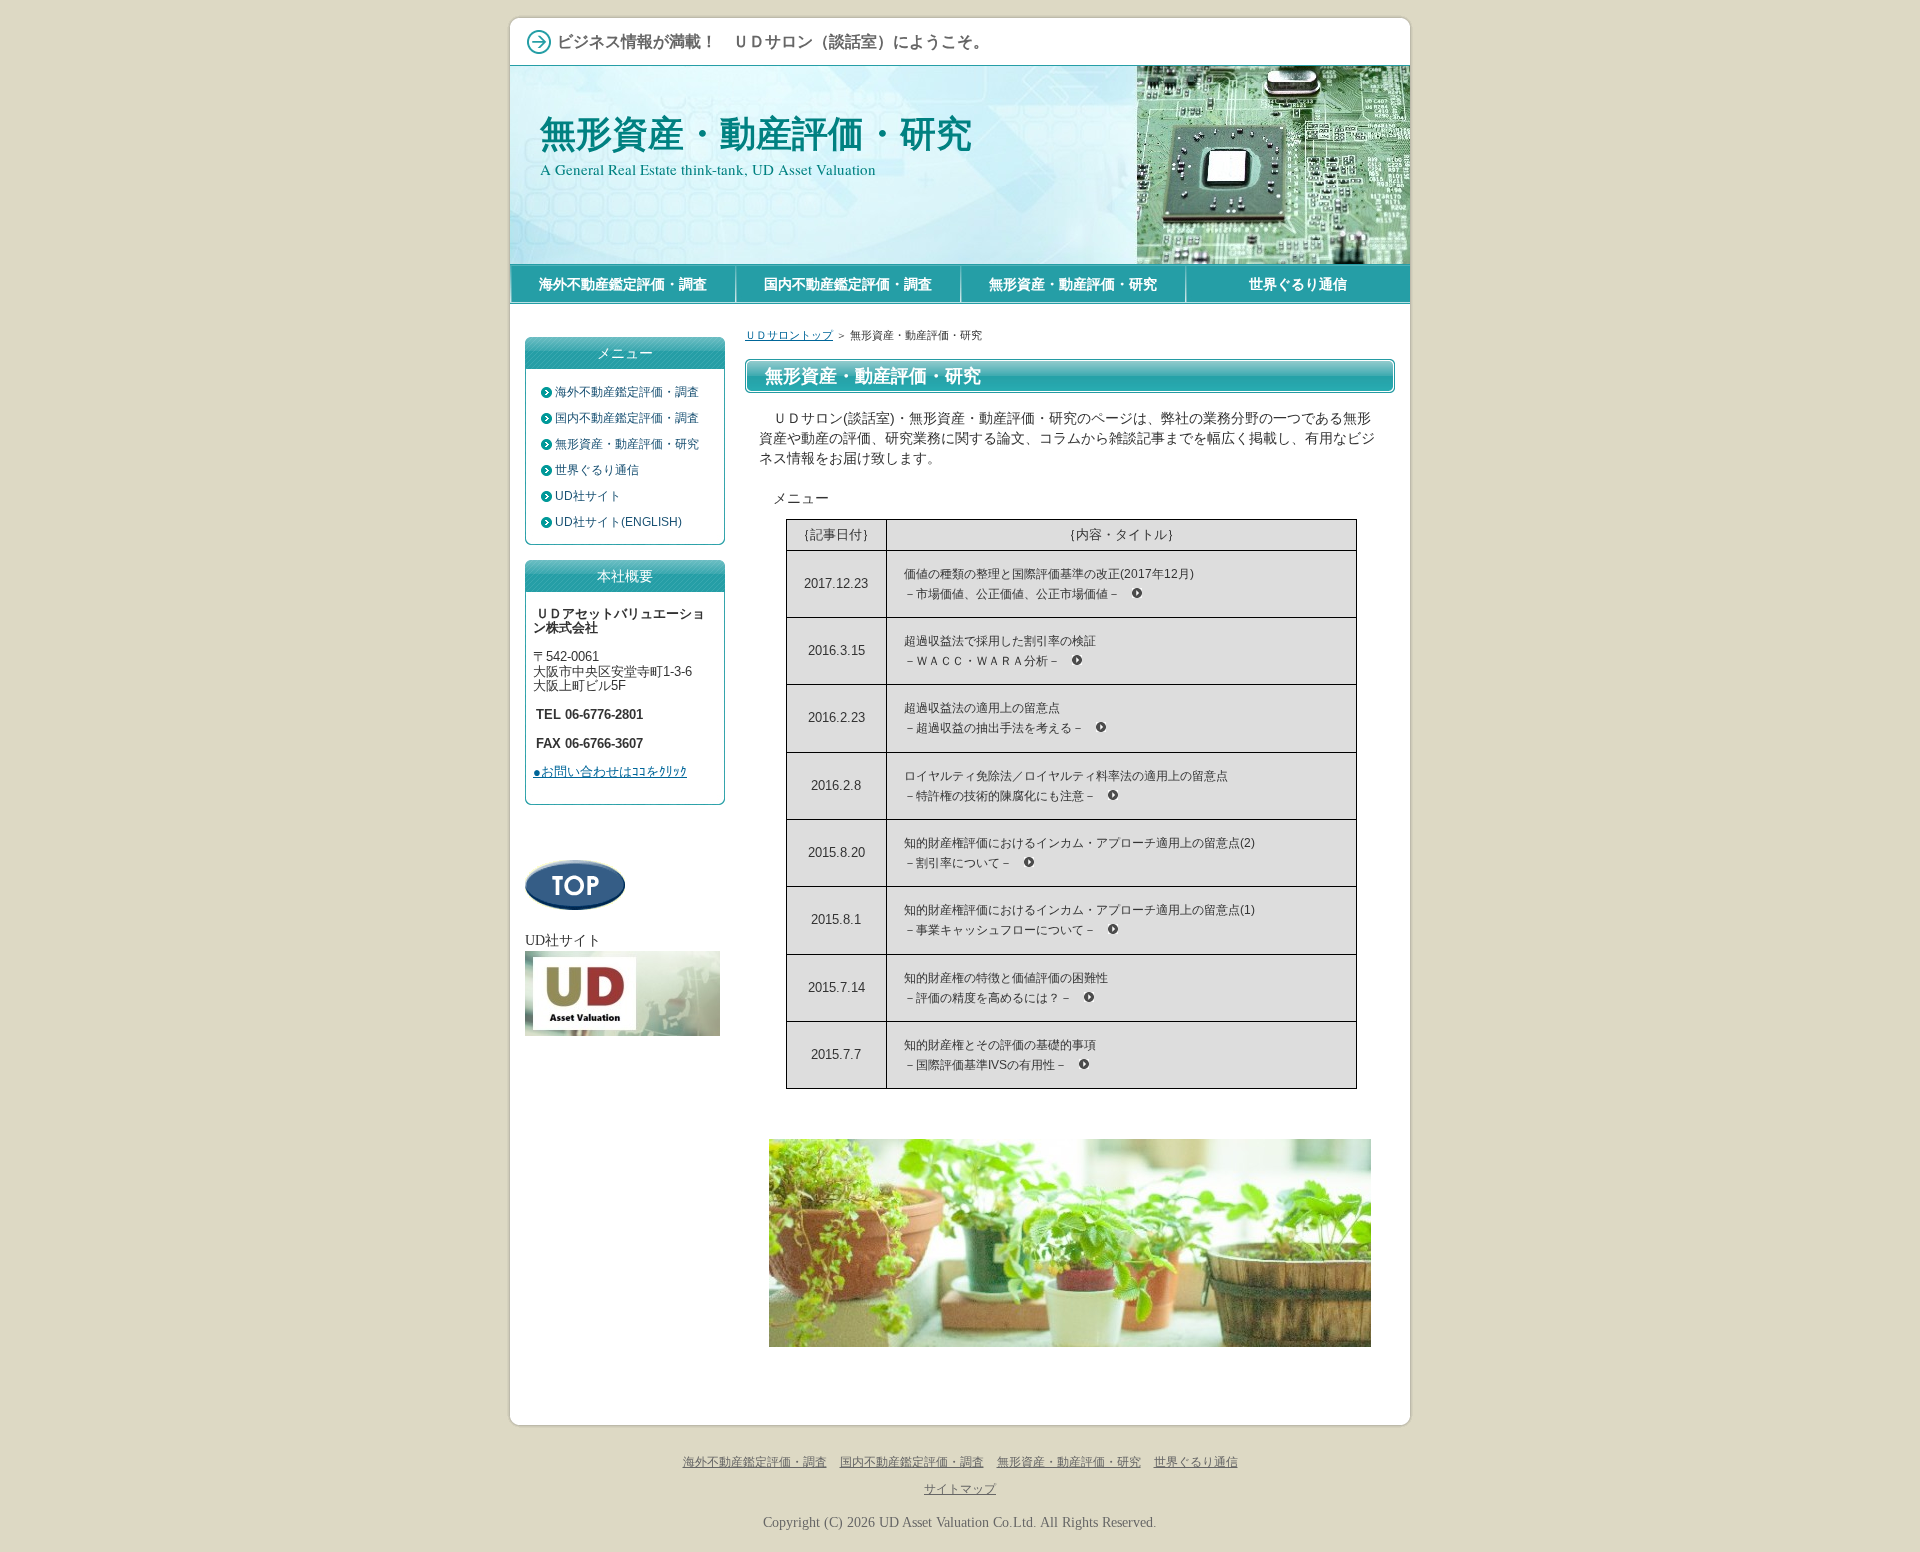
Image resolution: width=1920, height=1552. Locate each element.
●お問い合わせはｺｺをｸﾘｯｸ (610, 771)
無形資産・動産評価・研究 (756, 133)
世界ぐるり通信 (597, 470)
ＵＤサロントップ (789, 335)
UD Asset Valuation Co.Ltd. (958, 1522)
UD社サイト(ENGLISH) (618, 522)
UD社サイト (588, 496)
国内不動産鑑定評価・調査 (627, 418)
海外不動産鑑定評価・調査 (627, 392)
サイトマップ (960, 1489)
